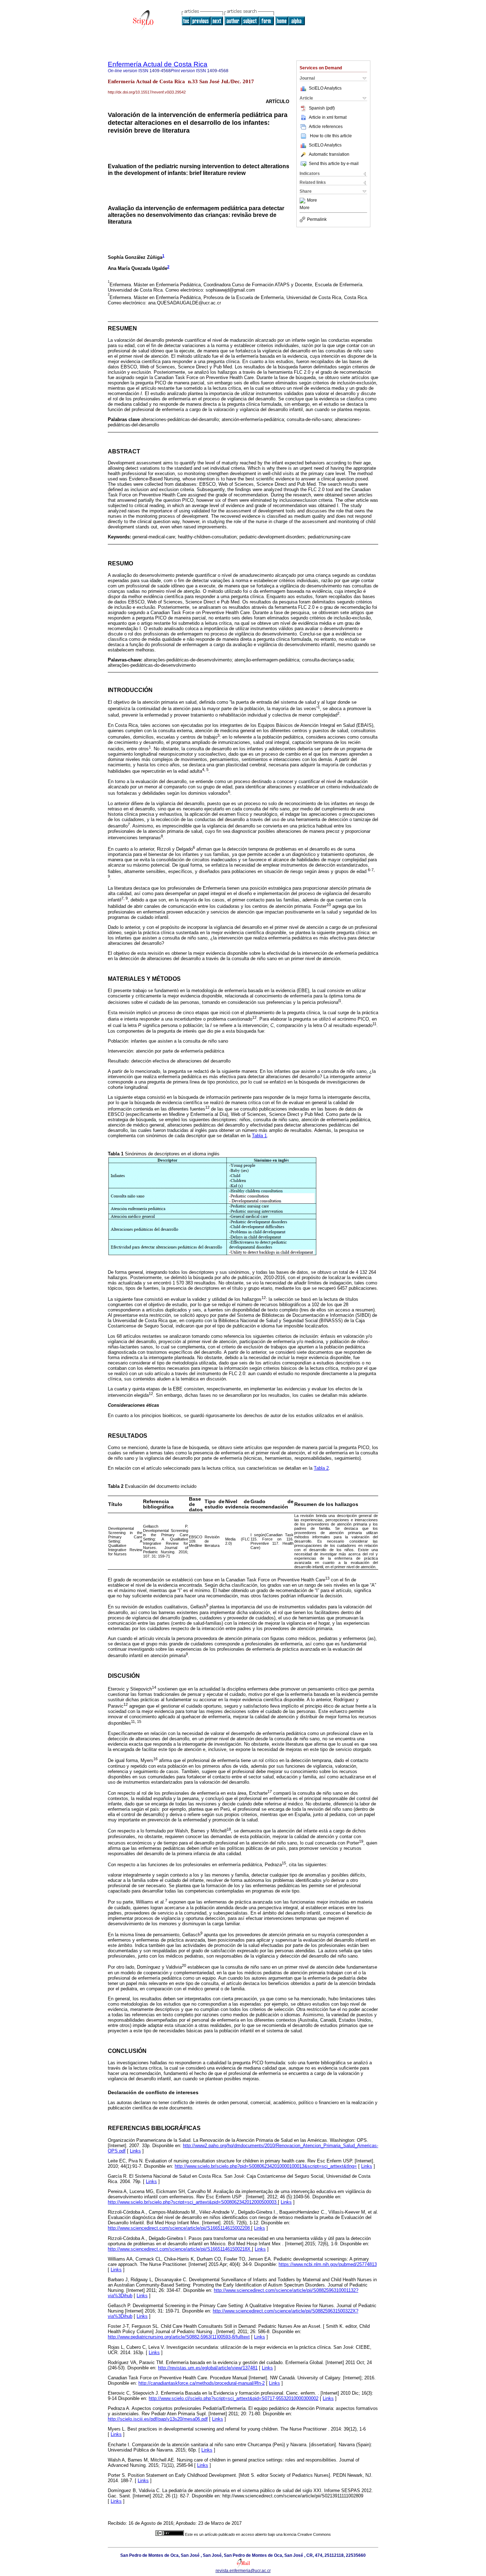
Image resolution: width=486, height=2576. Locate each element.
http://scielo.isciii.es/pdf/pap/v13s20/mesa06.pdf (158, 2419)
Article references (326, 127)
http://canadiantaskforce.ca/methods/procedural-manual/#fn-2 (202, 2383)
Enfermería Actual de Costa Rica (158, 64)
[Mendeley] (303, 201)
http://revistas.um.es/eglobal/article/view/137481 (208, 2368)
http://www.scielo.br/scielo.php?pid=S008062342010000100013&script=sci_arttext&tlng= (266, 2166)
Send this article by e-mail (334, 164)
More (312, 201)
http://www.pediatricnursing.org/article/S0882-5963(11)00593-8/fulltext (179, 2337)
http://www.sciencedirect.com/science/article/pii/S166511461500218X (180, 2249)
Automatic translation (329, 154)
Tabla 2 (321, 1468)
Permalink (317, 219)
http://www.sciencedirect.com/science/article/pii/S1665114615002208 (179, 2228)
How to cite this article (331, 136)
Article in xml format (328, 117)
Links (135, 2151)
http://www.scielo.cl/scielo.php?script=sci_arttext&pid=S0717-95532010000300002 (234, 2398)
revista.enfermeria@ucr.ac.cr (243, 2571)
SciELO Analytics (325, 88)
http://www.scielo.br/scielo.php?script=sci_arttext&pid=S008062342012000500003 (193, 2202)
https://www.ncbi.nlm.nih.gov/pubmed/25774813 (328, 2264)
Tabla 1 (259, 1136)
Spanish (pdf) (322, 108)
